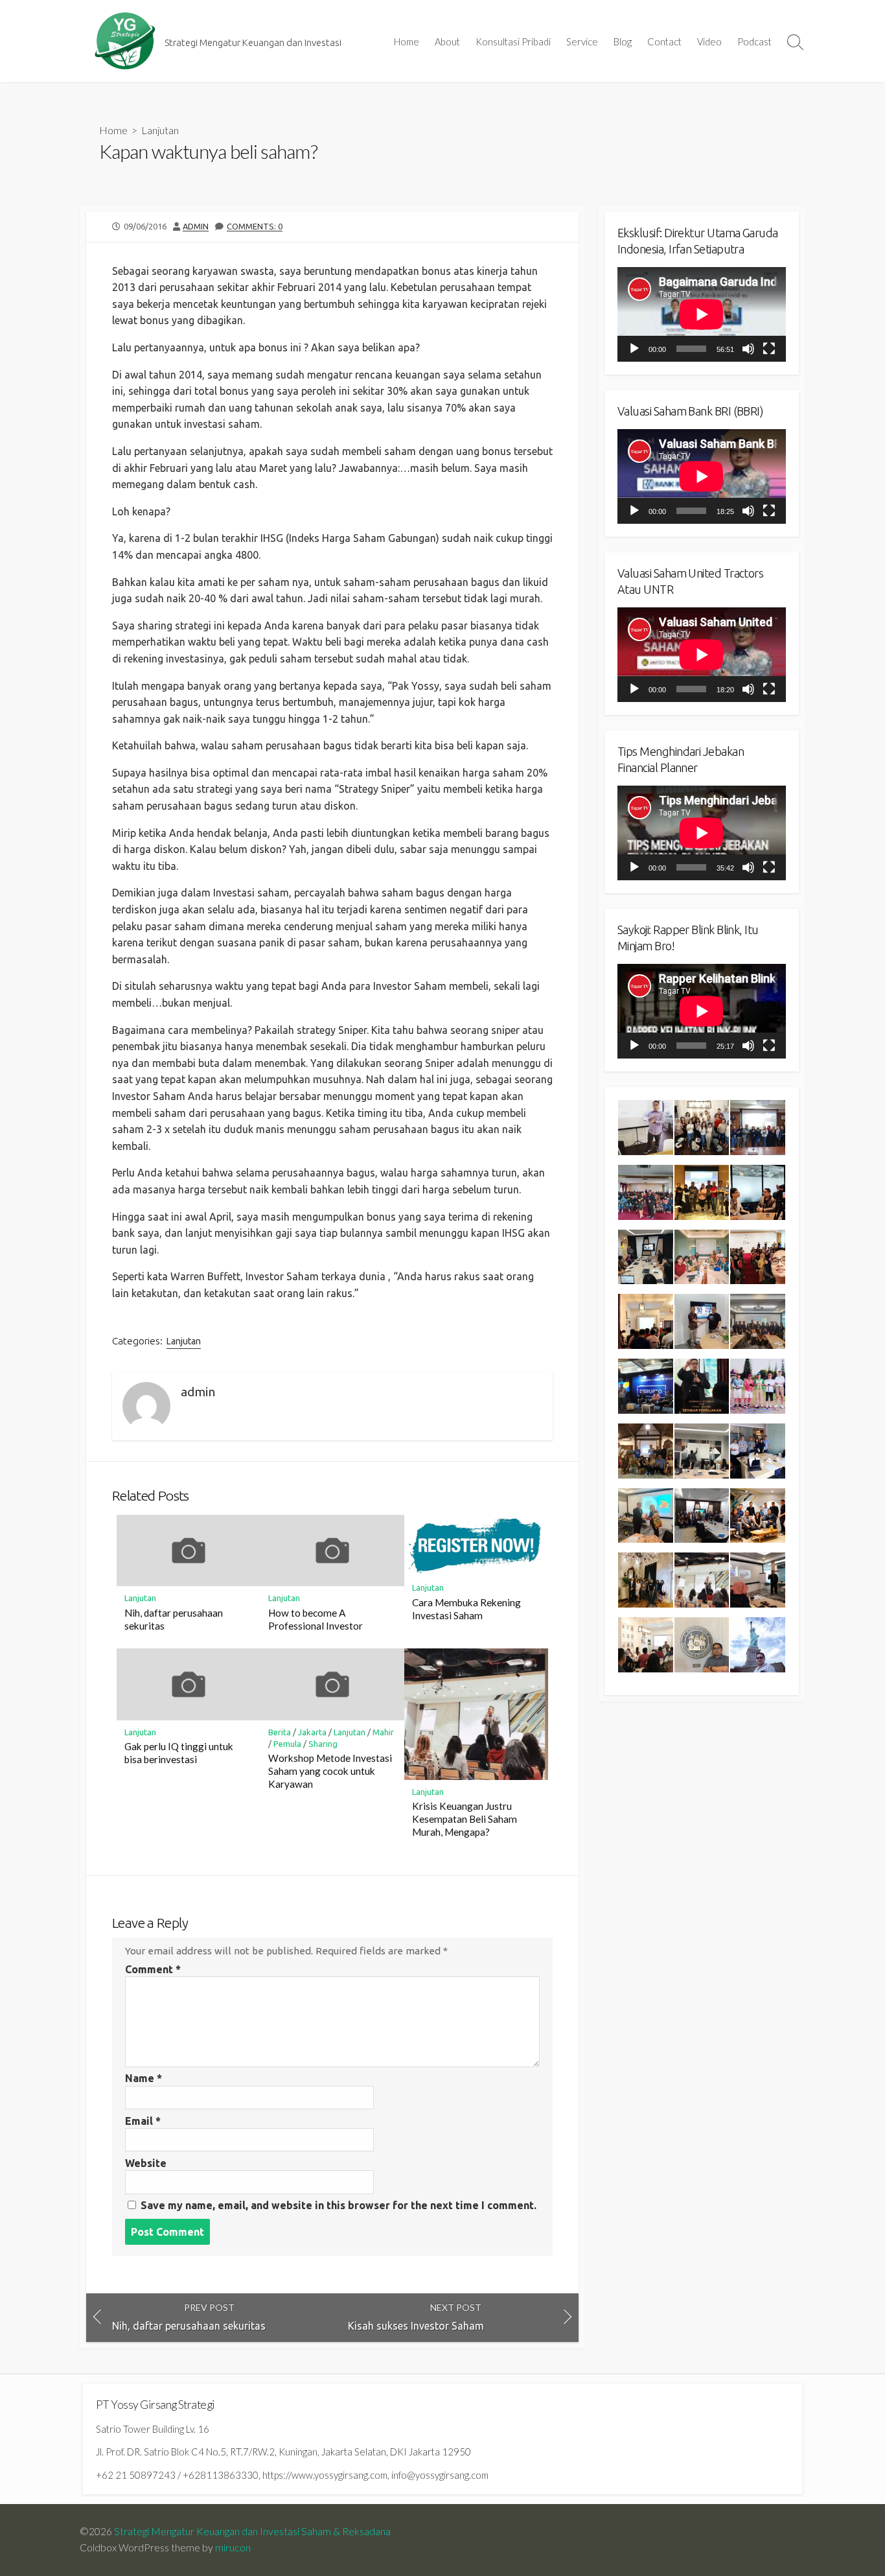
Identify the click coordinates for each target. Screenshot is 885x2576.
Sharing (323, 1744)
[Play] (634, 349)
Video (709, 41)
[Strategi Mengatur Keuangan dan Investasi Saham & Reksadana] (125, 41)
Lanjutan (160, 130)
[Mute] (748, 349)
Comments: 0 (255, 226)
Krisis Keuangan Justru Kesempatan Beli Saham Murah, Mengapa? (465, 1819)
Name (144, 2078)
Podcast (754, 41)
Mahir (383, 1732)
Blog (623, 41)
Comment (153, 1969)
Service (582, 41)
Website (146, 2163)
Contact (664, 41)
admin (196, 226)
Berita (280, 1732)
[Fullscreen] (769, 349)
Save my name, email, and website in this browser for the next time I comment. (339, 2205)
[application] (702, 314)
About (447, 41)
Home (407, 41)
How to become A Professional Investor (316, 1619)
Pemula (287, 1744)
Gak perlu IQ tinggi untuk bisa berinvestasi (179, 1753)
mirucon (233, 2547)
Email (143, 2121)
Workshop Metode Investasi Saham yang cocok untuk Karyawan (330, 1771)
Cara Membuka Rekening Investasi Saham (466, 1609)
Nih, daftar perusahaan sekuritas (174, 1619)
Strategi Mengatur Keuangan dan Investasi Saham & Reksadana (252, 2531)
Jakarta (312, 1732)
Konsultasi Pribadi (513, 41)
